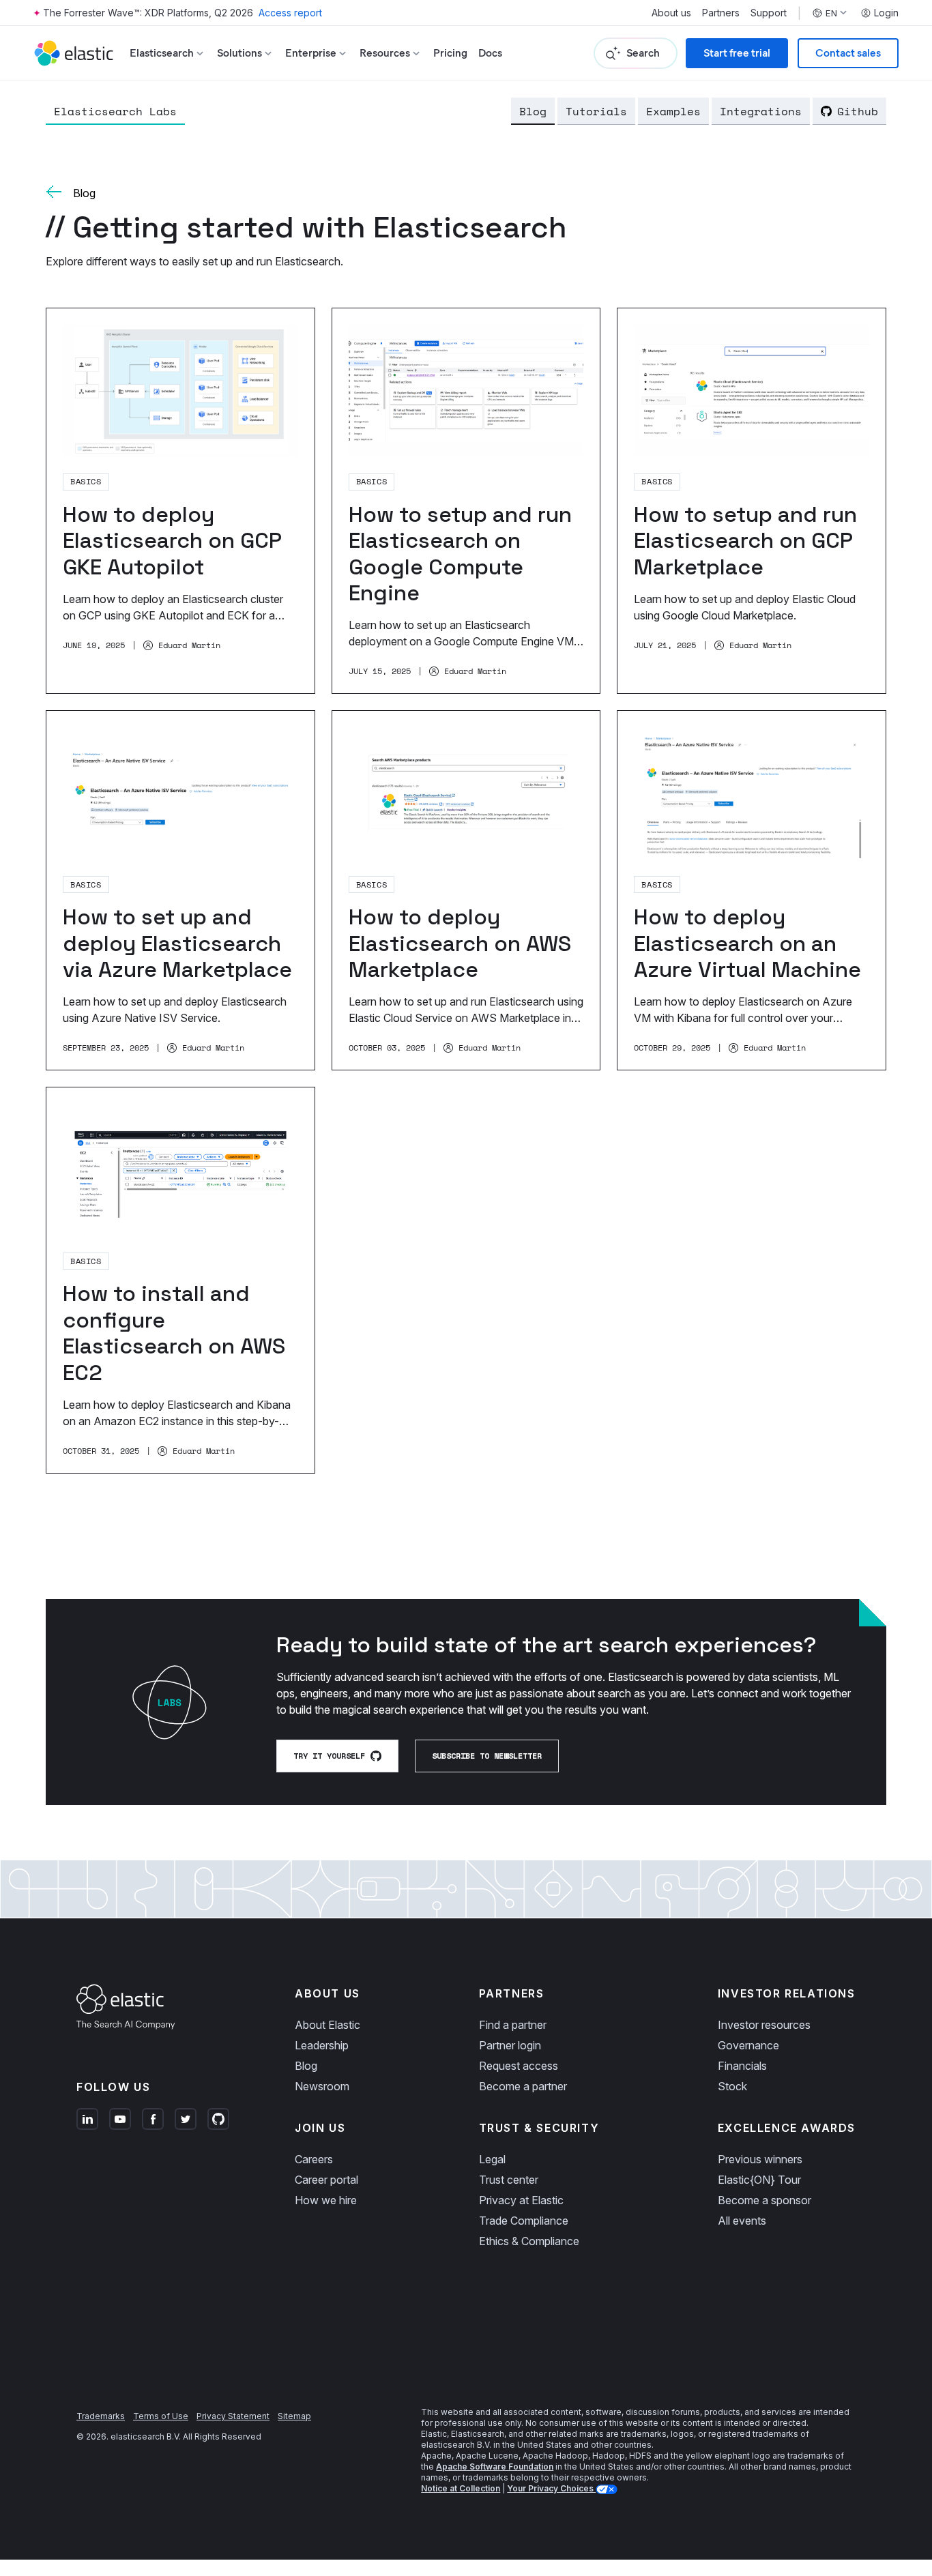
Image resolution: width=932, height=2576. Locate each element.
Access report (290, 13)
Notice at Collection (461, 2488)
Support (769, 13)
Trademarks (101, 2416)
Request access (519, 2066)
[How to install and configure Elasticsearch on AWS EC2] (180, 1280)
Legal (492, 2159)
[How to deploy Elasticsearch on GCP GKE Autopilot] (180, 501)
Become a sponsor (764, 2200)
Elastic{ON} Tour (759, 2180)
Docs (490, 53)
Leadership (322, 2045)
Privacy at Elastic (521, 2200)
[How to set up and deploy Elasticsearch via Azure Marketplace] (180, 890)
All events (742, 2221)
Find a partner (513, 2025)
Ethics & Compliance (529, 2241)
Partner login (510, 2045)
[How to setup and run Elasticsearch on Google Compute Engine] (466, 501)
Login (886, 13)
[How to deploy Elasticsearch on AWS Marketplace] (466, 890)
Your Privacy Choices (551, 2488)
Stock (732, 2086)
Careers (314, 2159)
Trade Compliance (524, 2221)
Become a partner (523, 2086)
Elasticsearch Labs (115, 111)
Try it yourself (329, 1756)
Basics (86, 481)
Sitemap (294, 2416)
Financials (742, 2066)
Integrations (761, 111)
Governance (748, 2045)
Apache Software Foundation (495, 2467)
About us (671, 13)
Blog (533, 111)
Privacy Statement (233, 2416)
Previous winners (760, 2159)
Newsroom (322, 2086)
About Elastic (327, 2025)
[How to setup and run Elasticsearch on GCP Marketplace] (752, 501)
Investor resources (764, 2025)
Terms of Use (161, 2416)
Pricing (450, 53)
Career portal (326, 2180)
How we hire (326, 2200)
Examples (673, 111)
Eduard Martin (189, 645)
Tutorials (596, 111)
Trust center (509, 2180)
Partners (721, 13)
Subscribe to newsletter (487, 1756)
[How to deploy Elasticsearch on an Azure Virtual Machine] (752, 890)
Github (858, 111)
